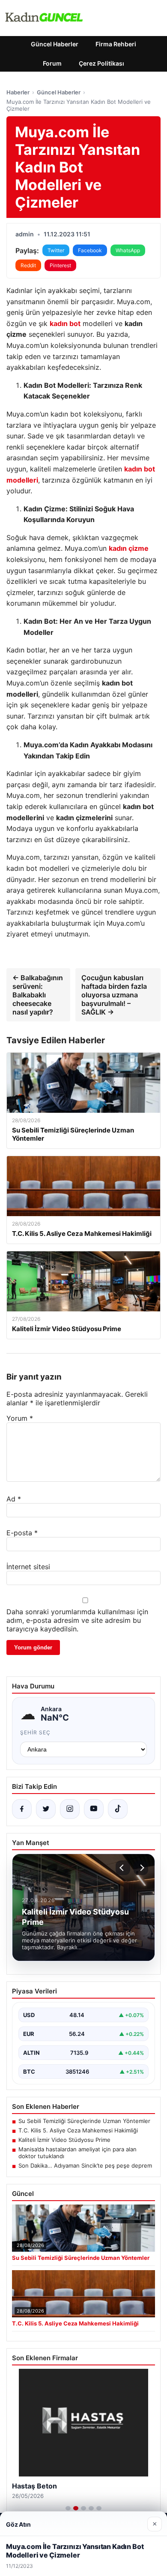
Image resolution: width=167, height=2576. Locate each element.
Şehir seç (35, 1732)
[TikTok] (118, 1809)
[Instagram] (70, 1809)
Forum (52, 63)
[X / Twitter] (46, 1809)
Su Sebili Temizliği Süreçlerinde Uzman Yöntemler (84, 2121)
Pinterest (60, 265)
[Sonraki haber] (141, 1868)
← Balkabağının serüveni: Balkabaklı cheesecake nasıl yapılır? (38, 995)
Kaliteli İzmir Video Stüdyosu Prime (64, 2140)
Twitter (56, 250)
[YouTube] (94, 1809)
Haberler (18, 92)
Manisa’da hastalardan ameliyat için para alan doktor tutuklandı (78, 2153)
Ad (14, 1499)
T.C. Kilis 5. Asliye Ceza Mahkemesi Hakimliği (78, 2130)
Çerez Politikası (101, 63)
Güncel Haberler (55, 44)
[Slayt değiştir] (68, 2508)
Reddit (28, 265)
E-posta (22, 1533)
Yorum (20, 1418)
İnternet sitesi (28, 1567)
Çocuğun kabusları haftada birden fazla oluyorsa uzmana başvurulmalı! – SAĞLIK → (114, 995)
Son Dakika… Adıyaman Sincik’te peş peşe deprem (85, 2165)
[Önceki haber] (123, 1868)
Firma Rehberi (116, 44)
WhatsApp (128, 250)
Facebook (90, 250)
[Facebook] (22, 1809)
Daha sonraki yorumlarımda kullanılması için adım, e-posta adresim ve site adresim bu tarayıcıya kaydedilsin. (77, 1620)
